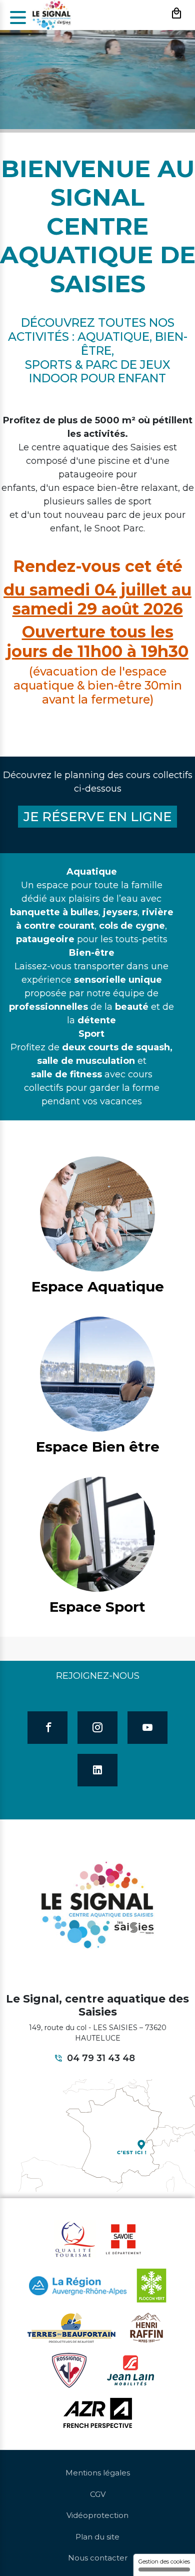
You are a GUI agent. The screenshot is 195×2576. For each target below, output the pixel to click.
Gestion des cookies (164, 2561)
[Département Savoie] (123, 2239)
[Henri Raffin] (147, 2327)
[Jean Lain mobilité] (130, 2370)
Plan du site (97, 2537)
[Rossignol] (69, 2370)
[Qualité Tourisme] (75, 2239)
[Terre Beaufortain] (71, 2327)
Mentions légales (98, 2473)
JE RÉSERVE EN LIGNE (97, 817)
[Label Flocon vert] (151, 2285)
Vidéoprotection (97, 2515)
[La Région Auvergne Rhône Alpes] (78, 2285)
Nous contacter (98, 2558)
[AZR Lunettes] (98, 2412)
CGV (98, 2494)
